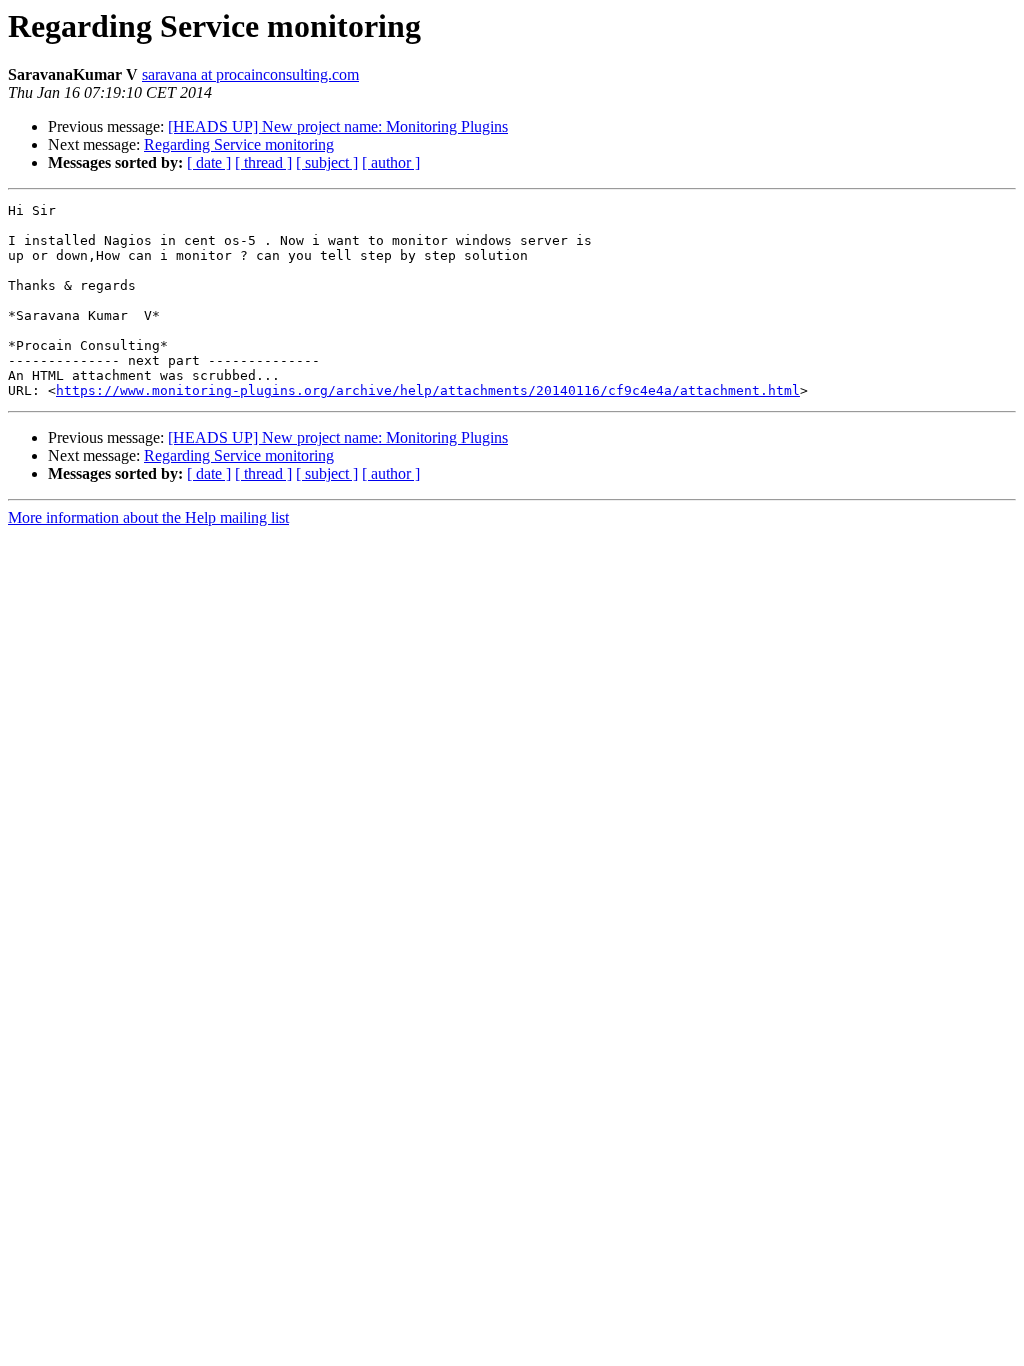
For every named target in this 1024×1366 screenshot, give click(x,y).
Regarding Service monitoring (239, 144)
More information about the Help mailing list (148, 517)
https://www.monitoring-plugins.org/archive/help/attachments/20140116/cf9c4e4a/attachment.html (428, 390)
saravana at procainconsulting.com (250, 74)
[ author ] (391, 162)
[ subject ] (327, 162)
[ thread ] (263, 162)
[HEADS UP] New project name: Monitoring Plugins (338, 126)
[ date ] (209, 162)
